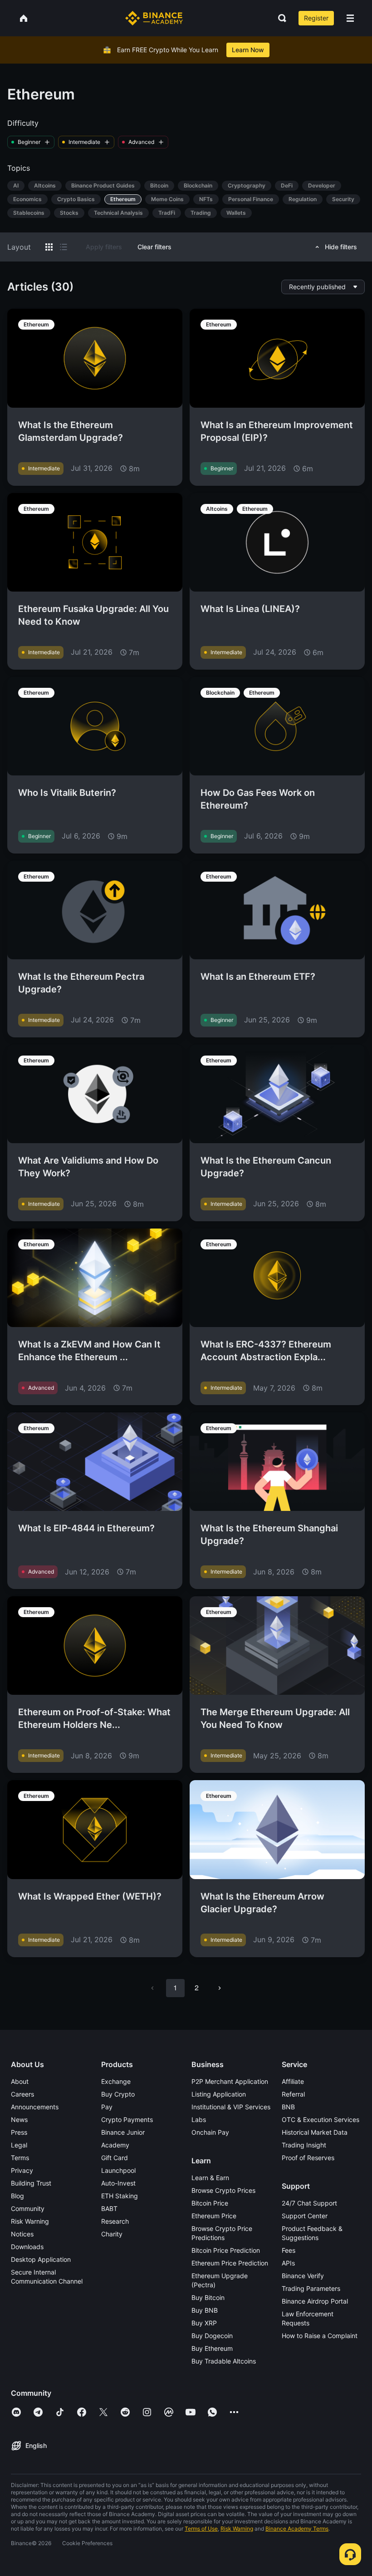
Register (316, 18)
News (19, 2120)
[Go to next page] (220, 1988)
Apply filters (104, 247)
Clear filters (154, 247)
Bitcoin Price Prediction (226, 2250)
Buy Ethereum (212, 2348)
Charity (112, 2234)
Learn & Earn (210, 2178)
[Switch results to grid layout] (49, 247)
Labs (199, 2120)
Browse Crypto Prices (223, 2190)
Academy (115, 2145)
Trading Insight (304, 2145)
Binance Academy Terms (297, 2529)
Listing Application (219, 2094)
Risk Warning (30, 2221)
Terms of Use (201, 2529)
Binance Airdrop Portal (315, 2301)
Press (19, 2132)
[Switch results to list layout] (64, 247)
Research (115, 2221)
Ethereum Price (214, 2216)
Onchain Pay (210, 2132)
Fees (289, 2250)
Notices (22, 2234)
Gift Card (115, 2158)
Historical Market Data (315, 2132)
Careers (22, 2094)
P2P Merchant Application (230, 2081)
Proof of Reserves (308, 2158)
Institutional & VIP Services (231, 2107)
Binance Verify (303, 2276)
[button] (350, 18)
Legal (19, 2145)
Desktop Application (41, 2259)
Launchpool (118, 2170)
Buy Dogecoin (212, 2336)
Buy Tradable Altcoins (224, 2361)
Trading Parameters (311, 2288)
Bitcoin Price (210, 2203)
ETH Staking (120, 2196)
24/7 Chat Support (309, 2203)
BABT (109, 2208)
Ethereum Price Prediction (230, 2263)
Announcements (35, 2107)
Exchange (116, 2081)
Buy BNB (205, 2310)
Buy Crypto (118, 2094)
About (20, 2081)
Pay (107, 2107)
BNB (288, 2107)
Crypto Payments (127, 2120)
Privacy (22, 2170)
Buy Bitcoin (208, 2297)
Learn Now (248, 50)
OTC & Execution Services (321, 2120)
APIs (288, 2263)
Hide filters (341, 247)
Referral (293, 2094)
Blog (17, 2196)
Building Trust (31, 2183)
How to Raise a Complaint (320, 2336)
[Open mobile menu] (350, 18)
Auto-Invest (118, 2183)
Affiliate (293, 2081)
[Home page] (154, 18)
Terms (20, 2158)
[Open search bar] (279, 18)
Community (28, 2208)
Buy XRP (204, 2323)
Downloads (27, 2247)
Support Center (305, 2216)
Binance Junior (123, 2132)
